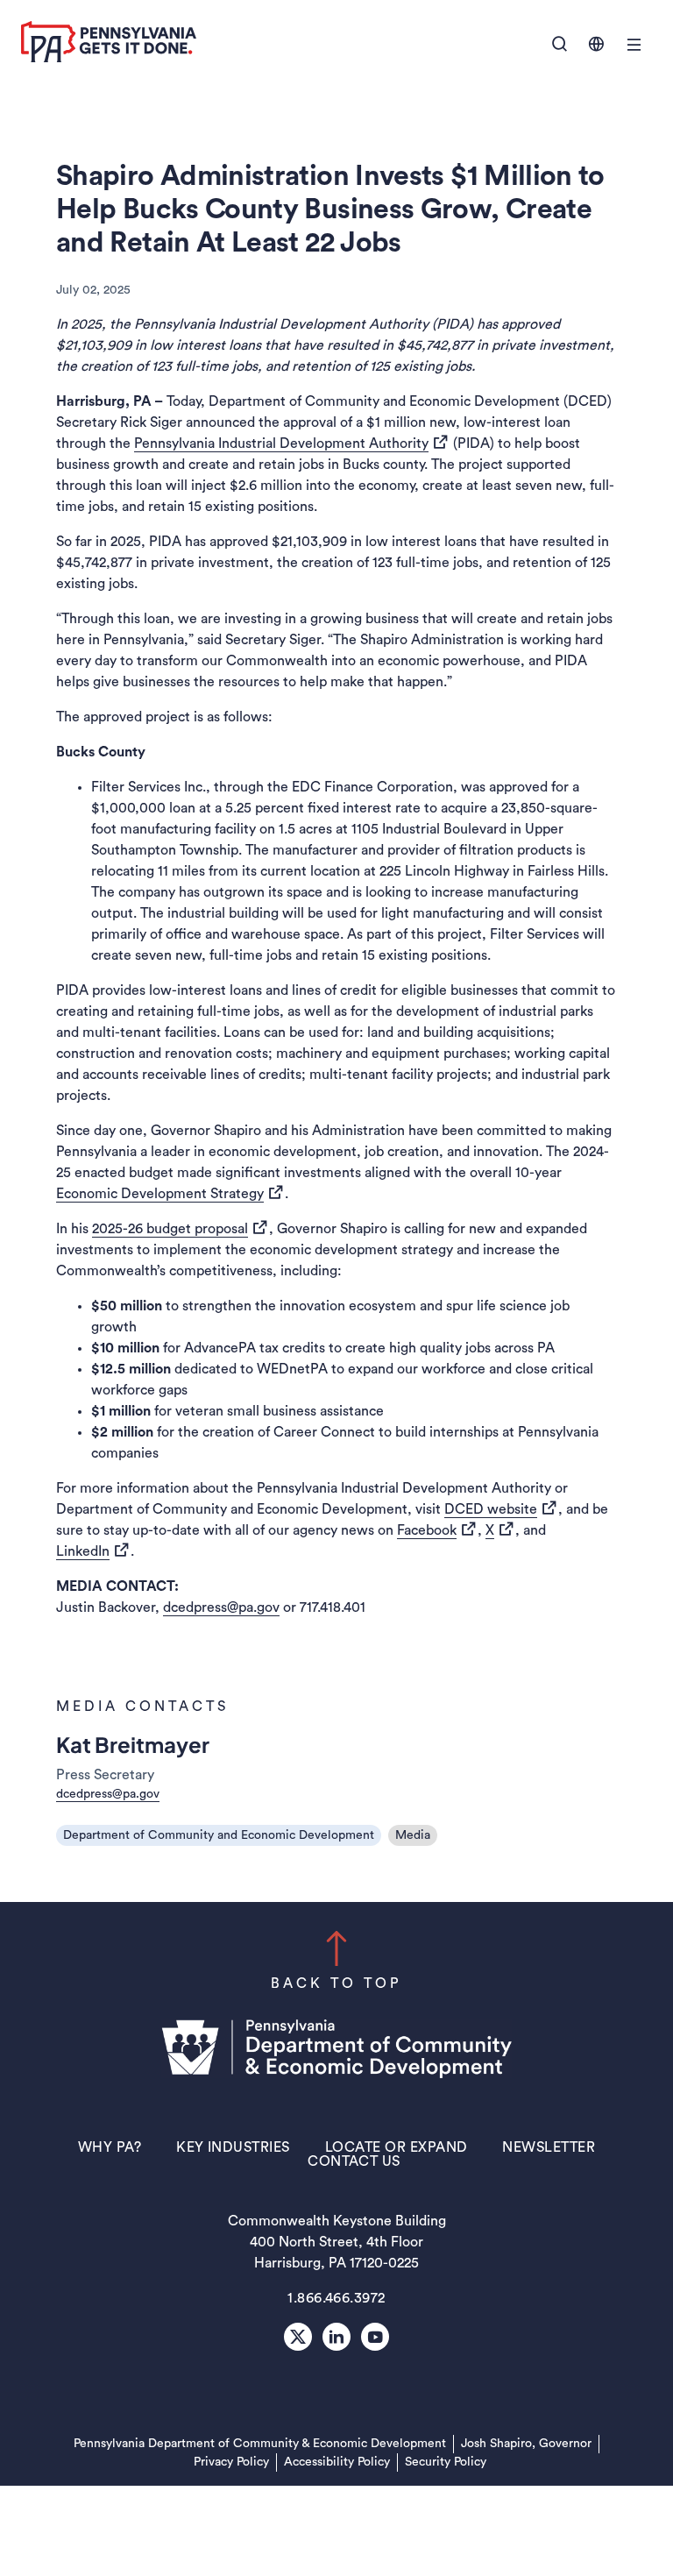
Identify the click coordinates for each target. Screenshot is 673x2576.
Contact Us (354, 2161)
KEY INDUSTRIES (233, 2147)
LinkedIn (93, 1551)
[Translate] (596, 44)
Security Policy (446, 2462)
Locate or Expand (397, 2147)
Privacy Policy (231, 2462)
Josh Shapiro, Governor (526, 2444)
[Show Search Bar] (560, 45)
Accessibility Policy (337, 2462)
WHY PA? (110, 2147)
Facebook (437, 1530)
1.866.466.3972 (336, 2298)
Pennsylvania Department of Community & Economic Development (260, 2443)
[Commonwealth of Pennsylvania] (109, 58)
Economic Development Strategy (170, 1193)
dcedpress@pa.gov (221, 1607)
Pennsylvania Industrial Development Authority (292, 443)
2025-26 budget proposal (181, 1228)
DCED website (501, 1509)
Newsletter (549, 2147)
